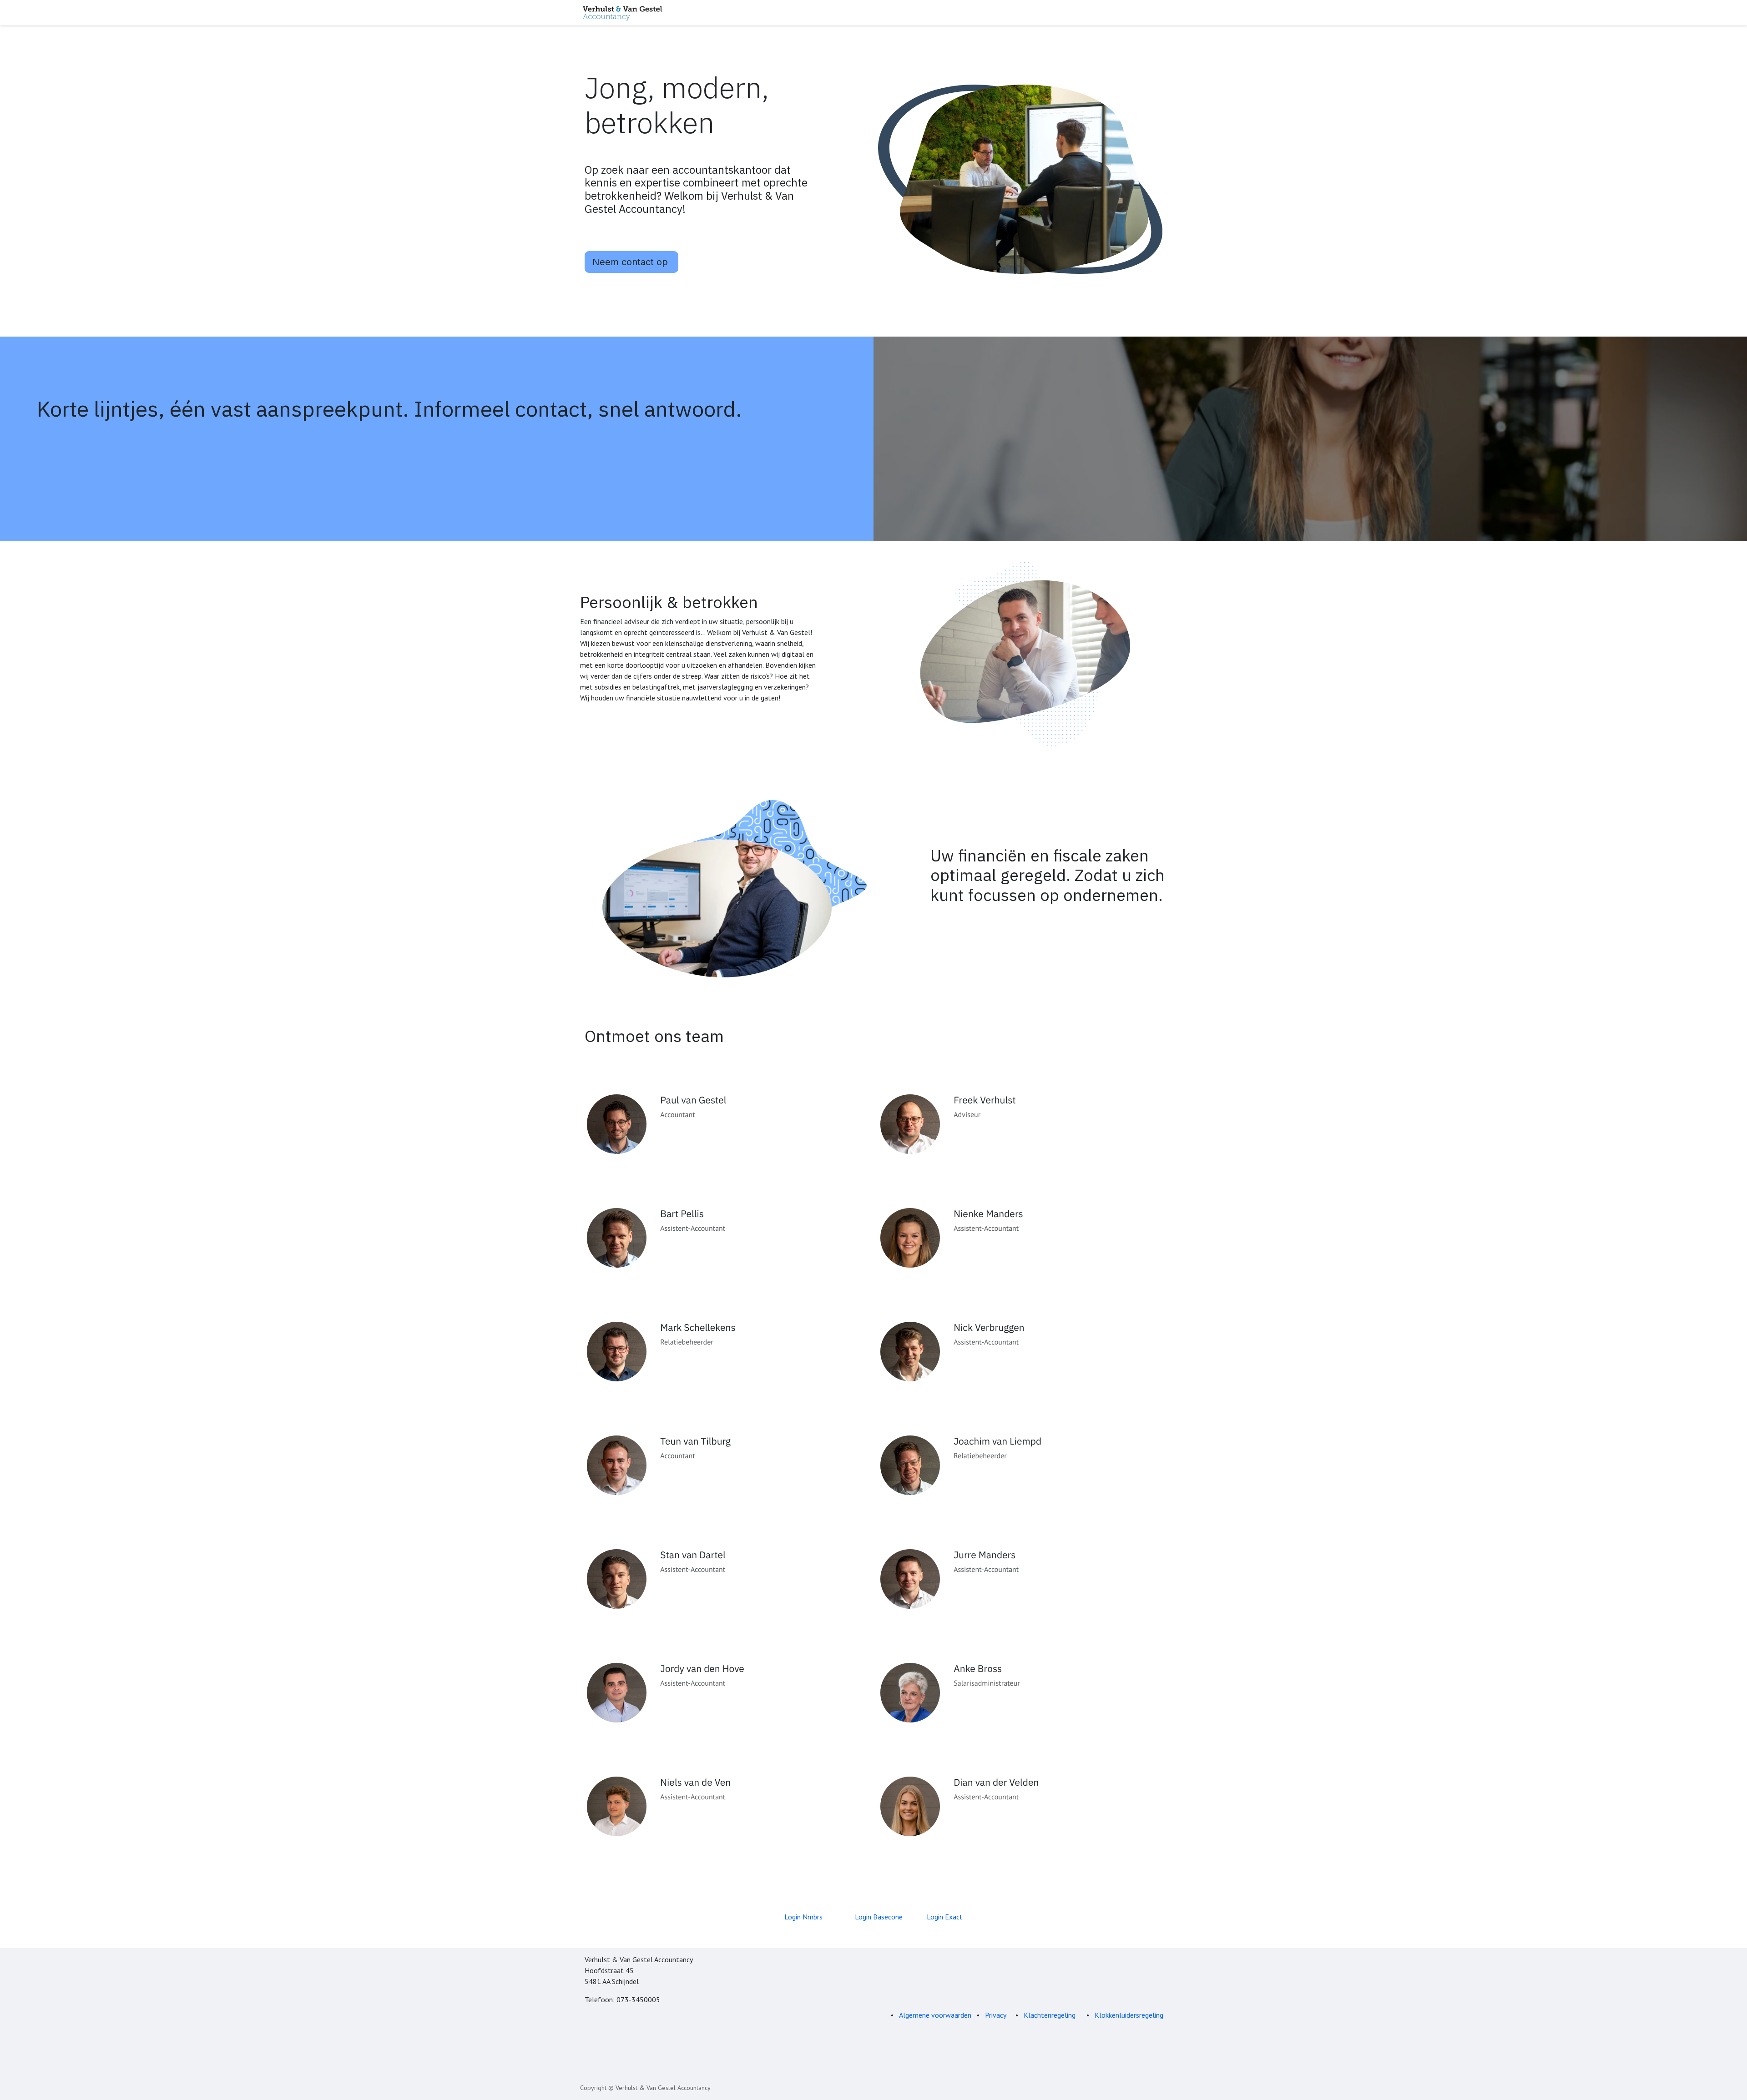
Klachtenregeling (1050, 2015)
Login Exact (945, 1917)
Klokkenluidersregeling (1129, 2015)
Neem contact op (631, 262)
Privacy (996, 2015)
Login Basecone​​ (879, 1917)
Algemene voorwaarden (935, 2015)
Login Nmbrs (803, 1917)
